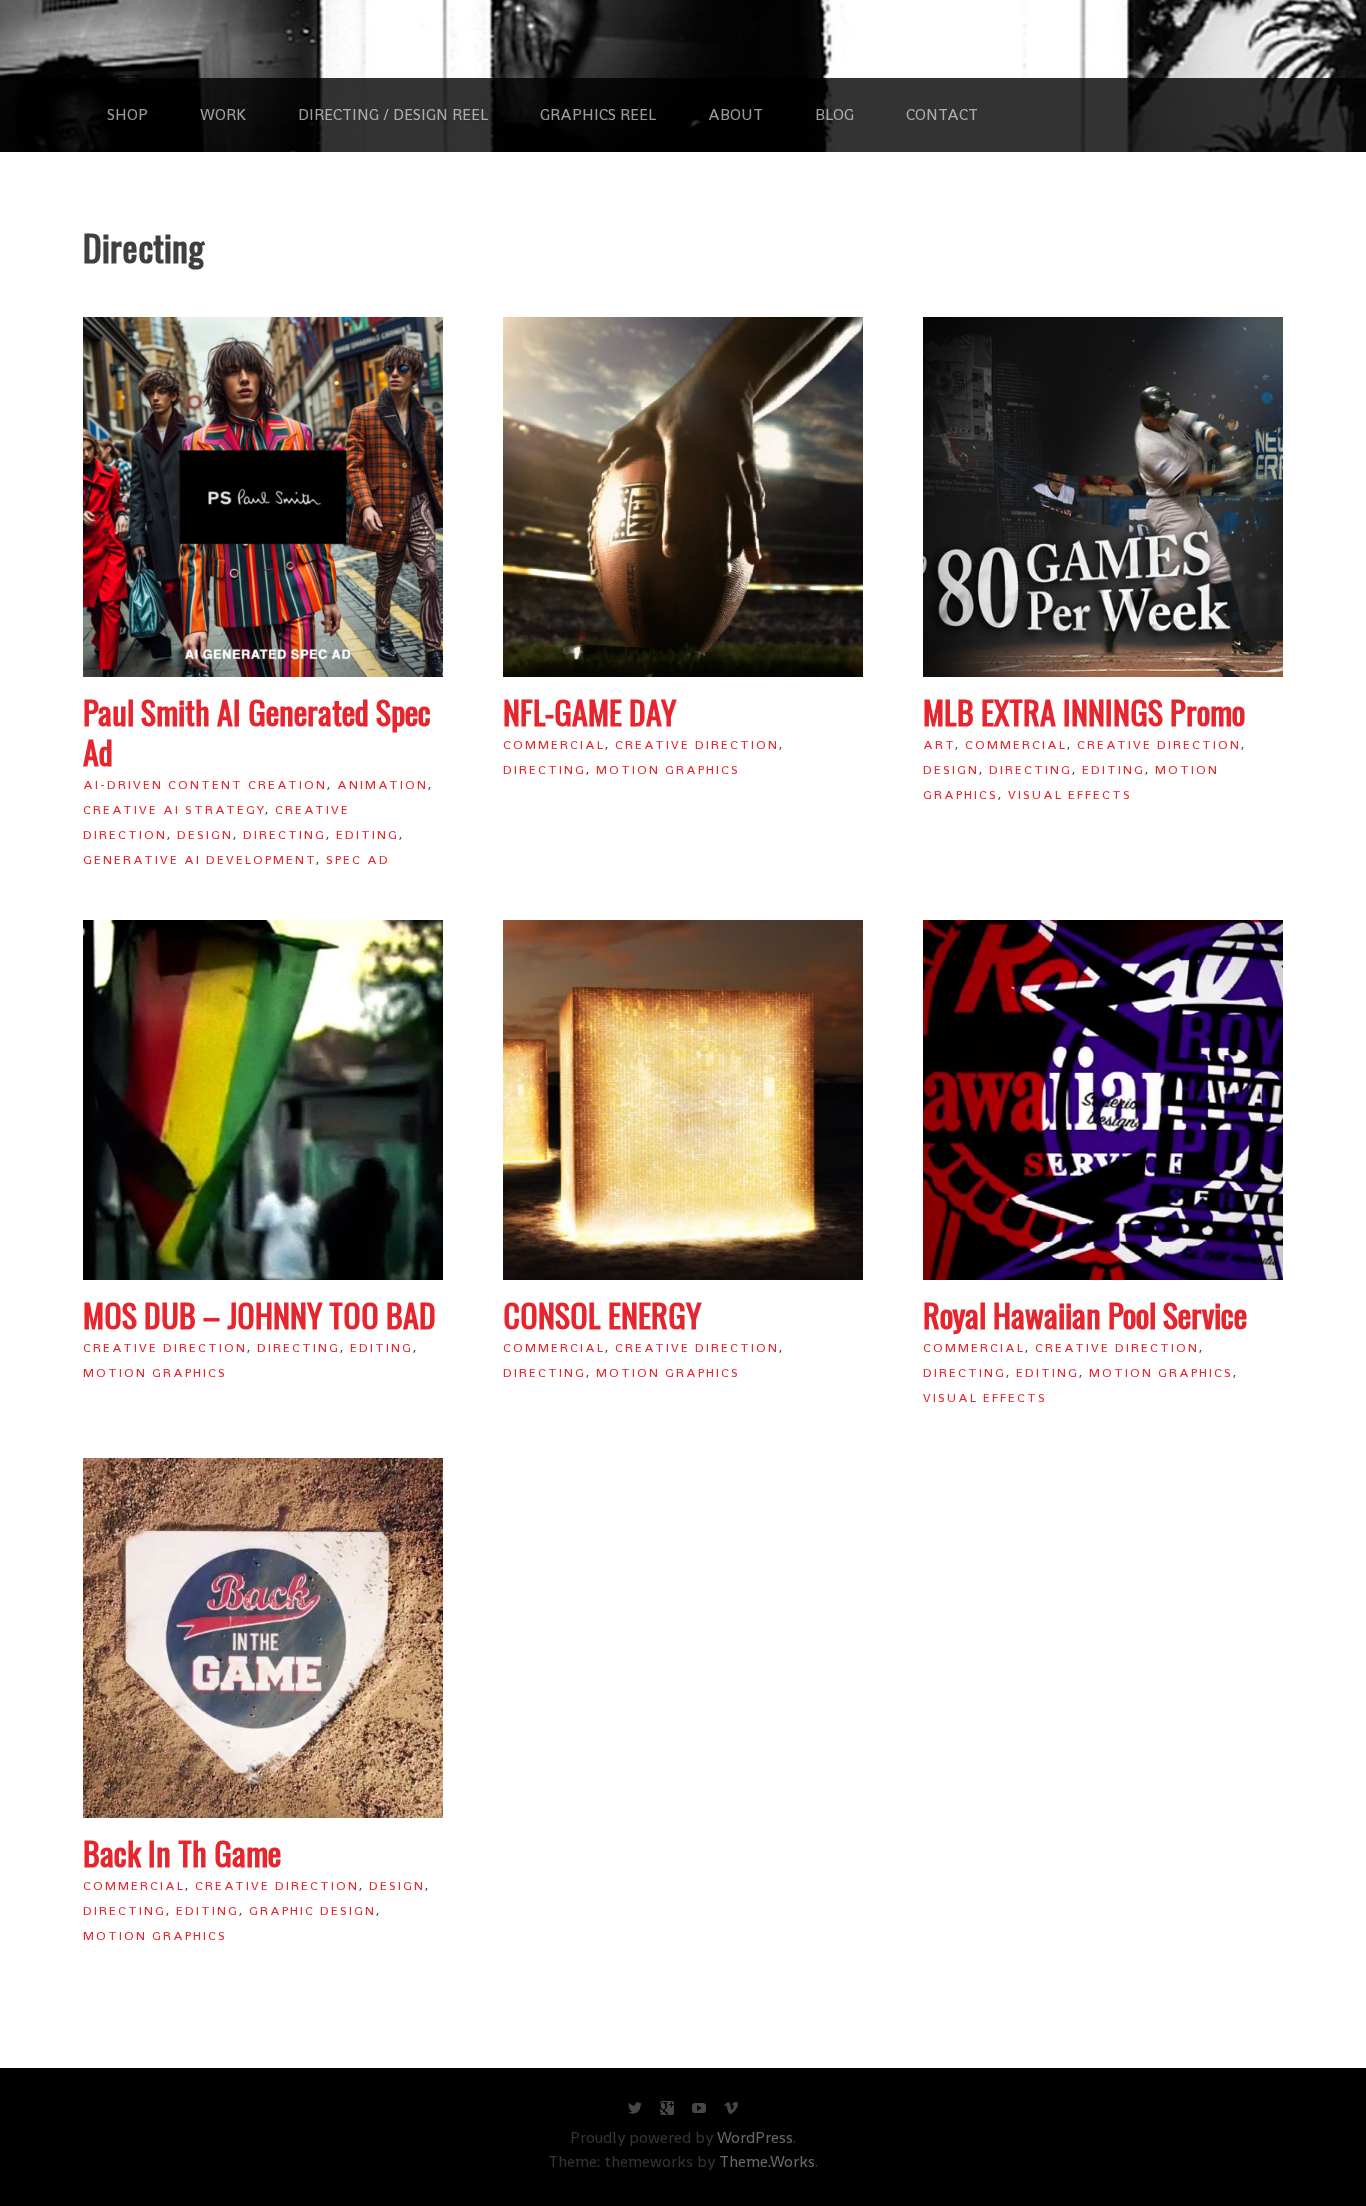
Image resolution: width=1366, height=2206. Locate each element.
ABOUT (735, 114)
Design (205, 834)
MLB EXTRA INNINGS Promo (1084, 711)
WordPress (755, 2137)
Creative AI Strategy (174, 809)
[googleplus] (667, 2112)
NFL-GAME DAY (589, 711)
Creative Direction (697, 744)
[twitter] (635, 2112)
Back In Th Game (182, 1852)
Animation (382, 784)
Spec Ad (358, 859)
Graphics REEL (598, 114)
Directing (284, 834)
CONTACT (942, 114)
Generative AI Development (199, 859)
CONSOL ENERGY (602, 1314)
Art (939, 744)
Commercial (554, 744)
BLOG (834, 114)
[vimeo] (731, 2112)
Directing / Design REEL (393, 114)
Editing (367, 834)
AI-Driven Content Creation (205, 784)
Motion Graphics (668, 769)
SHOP (127, 114)
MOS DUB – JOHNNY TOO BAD (259, 1314)
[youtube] (699, 2112)
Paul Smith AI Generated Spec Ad (257, 731)
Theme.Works (767, 2161)
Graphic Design (312, 1910)
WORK (223, 114)
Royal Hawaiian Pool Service (1085, 1314)
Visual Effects (1070, 794)
